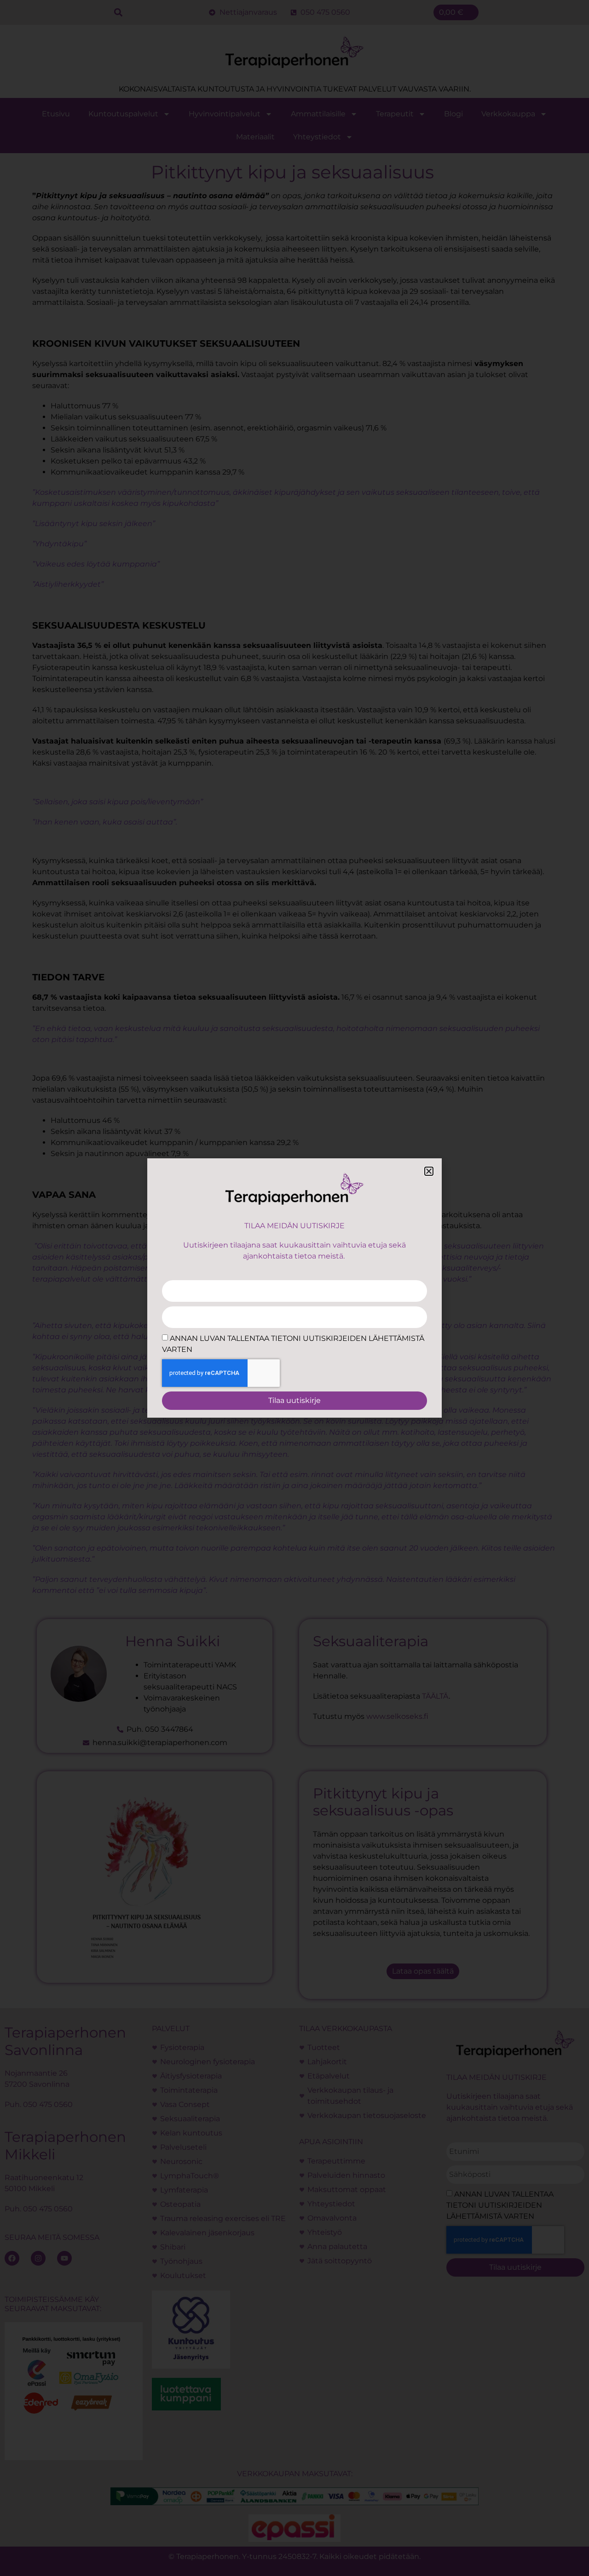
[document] (294, 1288)
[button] (429, 1171)
